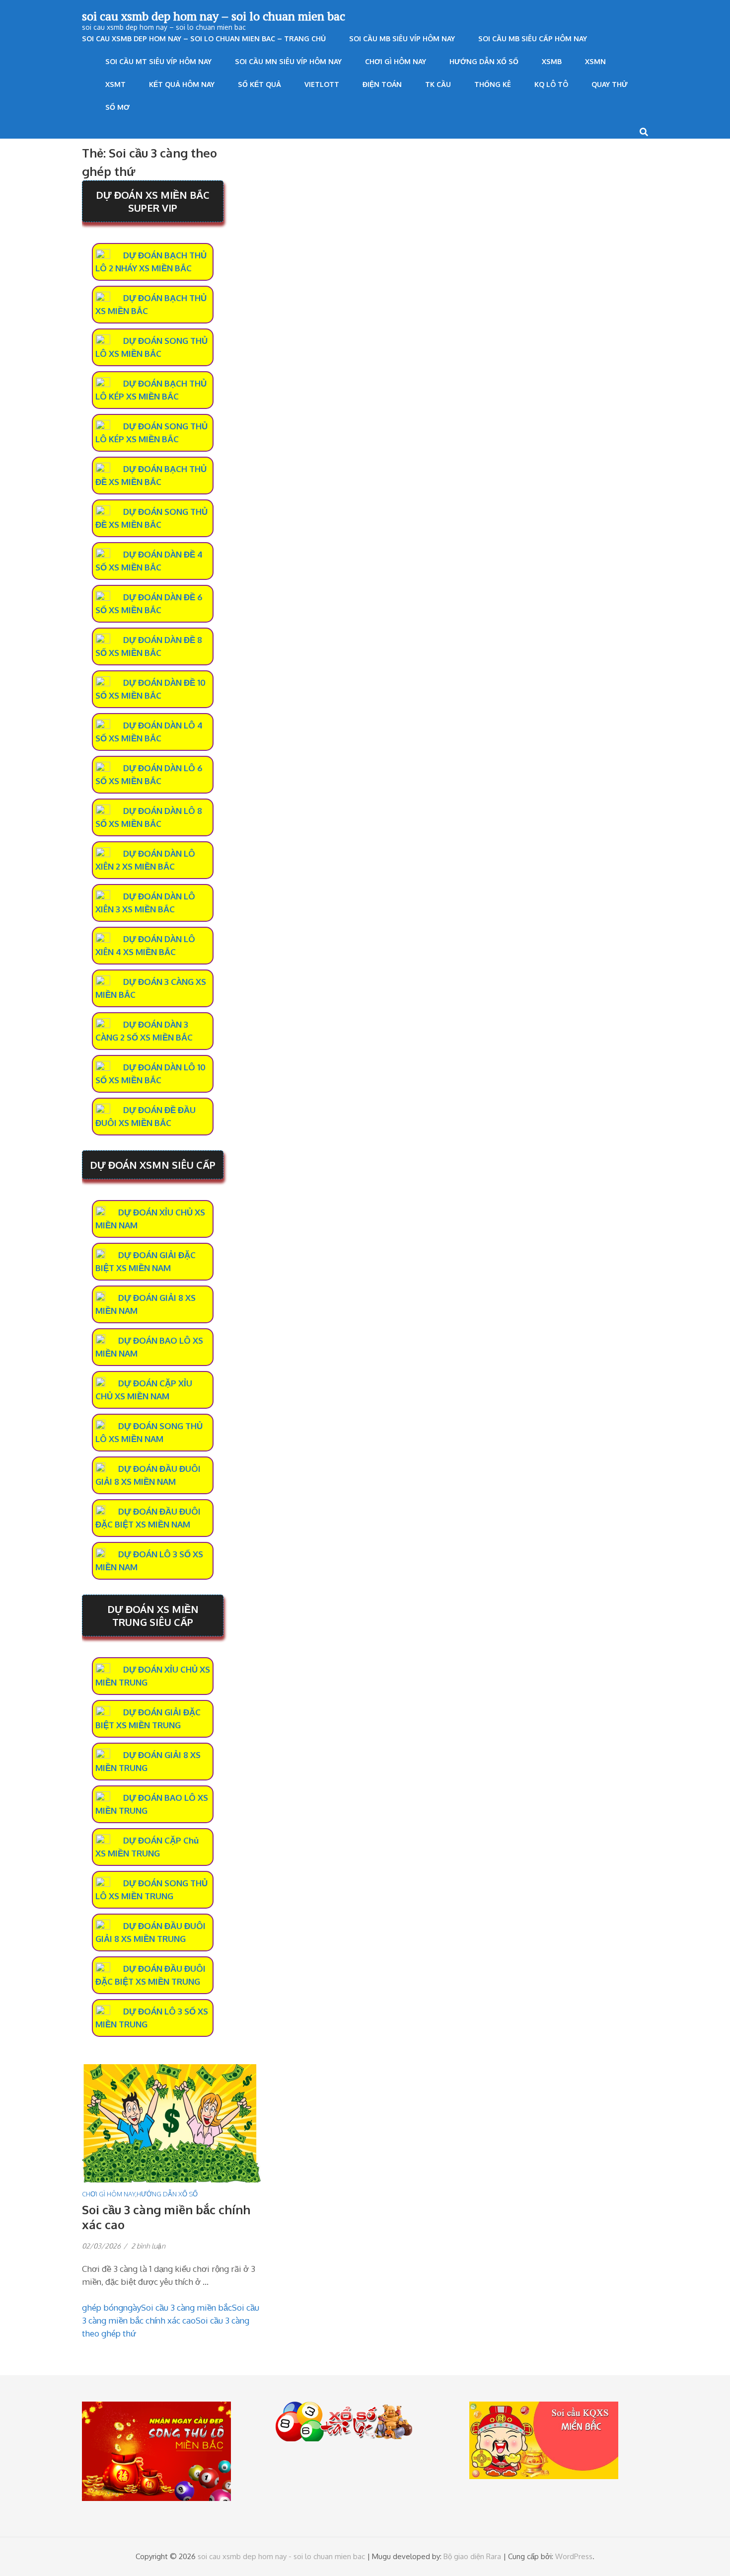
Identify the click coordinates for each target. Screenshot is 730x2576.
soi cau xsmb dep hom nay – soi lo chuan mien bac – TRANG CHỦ (204, 39)
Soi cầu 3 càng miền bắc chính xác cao (166, 2217)
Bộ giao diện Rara (472, 2556)
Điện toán (382, 84)
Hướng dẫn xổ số (484, 61)
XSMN (595, 61)
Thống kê (493, 84)
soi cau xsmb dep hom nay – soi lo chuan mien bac (214, 16)
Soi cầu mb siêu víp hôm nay (402, 39)
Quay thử (610, 84)
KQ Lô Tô (551, 84)
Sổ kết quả (259, 84)
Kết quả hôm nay (182, 84)
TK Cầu (438, 84)
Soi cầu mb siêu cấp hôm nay (533, 39)
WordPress (574, 2556)
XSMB (552, 61)
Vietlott (322, 84)
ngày (132, 2307)
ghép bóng (103, 2307)
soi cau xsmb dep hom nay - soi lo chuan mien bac (281, 2556)
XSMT (115, 84)
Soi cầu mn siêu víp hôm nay (288, 61)
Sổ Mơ (117, 107)
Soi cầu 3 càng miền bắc (186, 2307)
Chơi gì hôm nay (396, 61)
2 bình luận (148, 2246)
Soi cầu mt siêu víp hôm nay (158, 61)
